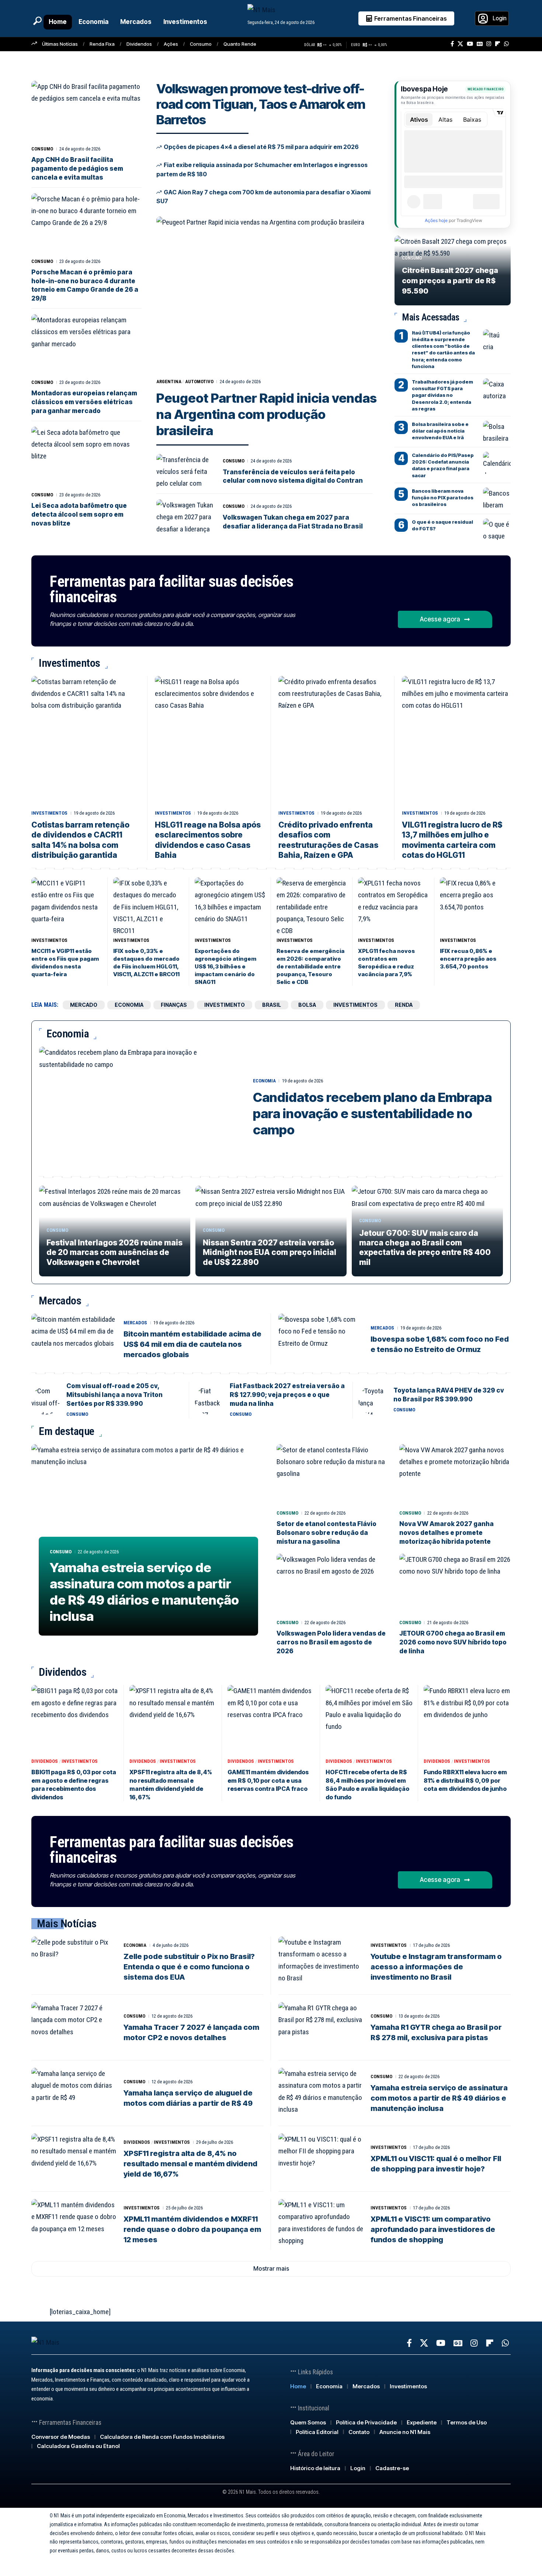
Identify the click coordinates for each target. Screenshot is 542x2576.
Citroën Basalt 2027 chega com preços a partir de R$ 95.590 (450, 281)
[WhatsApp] (506, 44)
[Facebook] (452, 44)
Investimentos (49, 813)
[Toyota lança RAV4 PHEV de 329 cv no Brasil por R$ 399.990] (373, 1400)
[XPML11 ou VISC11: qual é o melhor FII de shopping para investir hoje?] (321, 2159)
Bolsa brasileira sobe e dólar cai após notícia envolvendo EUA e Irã (440, 431)
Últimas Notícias (60, 44)
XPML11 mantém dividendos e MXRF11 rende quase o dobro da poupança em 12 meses (192, 2229)
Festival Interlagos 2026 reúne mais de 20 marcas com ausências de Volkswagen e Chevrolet (114, 1252)
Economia (264, 1081)
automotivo (199, 382)
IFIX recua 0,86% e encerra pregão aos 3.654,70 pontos (468, 959)
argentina (169, 382)
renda (404, 1005)
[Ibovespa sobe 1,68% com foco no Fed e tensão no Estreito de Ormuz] (321, 1339)
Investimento (225, 1005)
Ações (171, 44)
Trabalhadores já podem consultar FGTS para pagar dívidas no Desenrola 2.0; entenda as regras (442, 395)
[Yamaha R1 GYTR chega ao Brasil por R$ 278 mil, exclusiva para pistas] (321, 2028)
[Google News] (480, 44)
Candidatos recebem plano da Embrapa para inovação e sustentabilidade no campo (372, 1113)
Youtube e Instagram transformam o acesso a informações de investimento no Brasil (436, 1967)
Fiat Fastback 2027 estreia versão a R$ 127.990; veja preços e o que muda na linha (287, 1395)
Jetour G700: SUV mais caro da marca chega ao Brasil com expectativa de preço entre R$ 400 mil (425, 1248)
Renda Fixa (102, 44)
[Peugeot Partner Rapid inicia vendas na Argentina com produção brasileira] (268, 295)
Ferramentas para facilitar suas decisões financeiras (171, 589)
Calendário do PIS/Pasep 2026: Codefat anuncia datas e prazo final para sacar (443, 465)
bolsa (307, 1005)
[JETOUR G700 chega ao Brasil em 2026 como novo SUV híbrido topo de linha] (455, 1585)
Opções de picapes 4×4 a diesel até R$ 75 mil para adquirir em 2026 (261, 147)
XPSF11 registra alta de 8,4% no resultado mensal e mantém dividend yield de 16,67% (190, 2164)
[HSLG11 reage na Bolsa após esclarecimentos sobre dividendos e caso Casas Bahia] (209, 741)
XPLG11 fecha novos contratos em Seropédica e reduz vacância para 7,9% (386, 963)
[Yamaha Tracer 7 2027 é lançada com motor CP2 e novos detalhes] (74, 2028)
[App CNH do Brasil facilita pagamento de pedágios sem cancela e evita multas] (86, 112)
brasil (272, 1005)
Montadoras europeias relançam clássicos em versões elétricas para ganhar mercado (84, 402)
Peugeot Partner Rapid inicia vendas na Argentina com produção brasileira (267, 414)
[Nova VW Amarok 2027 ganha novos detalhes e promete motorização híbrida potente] (455, 1475)
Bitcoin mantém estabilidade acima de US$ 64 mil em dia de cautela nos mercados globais (192, 1344)
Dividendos (139, 44)
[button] (37, 21)
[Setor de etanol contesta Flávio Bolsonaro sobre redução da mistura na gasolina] (332, 1475)
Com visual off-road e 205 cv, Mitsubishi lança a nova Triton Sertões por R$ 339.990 (114, 1395)
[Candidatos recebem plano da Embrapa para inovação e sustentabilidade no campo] (140, 1107)
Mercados (135, 1323)
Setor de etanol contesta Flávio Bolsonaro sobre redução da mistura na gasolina (326, 1533)
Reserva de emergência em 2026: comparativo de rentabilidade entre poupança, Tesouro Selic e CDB (310, 966)
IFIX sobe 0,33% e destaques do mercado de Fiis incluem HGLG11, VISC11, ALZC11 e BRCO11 (146, 963)
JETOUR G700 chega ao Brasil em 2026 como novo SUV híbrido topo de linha (453, 1642)
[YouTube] (470, 44)
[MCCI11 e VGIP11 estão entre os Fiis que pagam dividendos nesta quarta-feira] (67, 906)
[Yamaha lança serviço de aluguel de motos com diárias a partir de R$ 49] (74, 2093)
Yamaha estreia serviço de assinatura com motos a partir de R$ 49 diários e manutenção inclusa (144, 1592)
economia (129, 1005)
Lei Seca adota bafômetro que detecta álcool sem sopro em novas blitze (79, 514)
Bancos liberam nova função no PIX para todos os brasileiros (443, 497)
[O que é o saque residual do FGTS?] (497, 530)
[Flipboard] (498, 44)
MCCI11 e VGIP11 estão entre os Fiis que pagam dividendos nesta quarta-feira (65, 963)
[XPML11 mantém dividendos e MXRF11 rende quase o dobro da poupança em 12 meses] (74, 2225)
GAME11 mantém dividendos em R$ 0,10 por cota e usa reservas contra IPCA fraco (268, 1780)
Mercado (84, 1005)
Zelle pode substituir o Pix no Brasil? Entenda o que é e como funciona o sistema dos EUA (189, 1967)
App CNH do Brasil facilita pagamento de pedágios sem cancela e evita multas (77, 169)
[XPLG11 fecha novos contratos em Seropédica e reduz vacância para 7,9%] (393, 906)
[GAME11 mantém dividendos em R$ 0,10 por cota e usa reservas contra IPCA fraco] (271, 1720)
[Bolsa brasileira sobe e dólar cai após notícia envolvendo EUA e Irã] (497, 432)
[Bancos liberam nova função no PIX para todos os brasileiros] (497, 499)
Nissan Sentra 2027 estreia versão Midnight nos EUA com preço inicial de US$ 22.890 (270, 1252)
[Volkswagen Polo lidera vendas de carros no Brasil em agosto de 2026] (332, 1585)
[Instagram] (489, 44)
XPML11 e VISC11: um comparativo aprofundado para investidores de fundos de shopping (433, 2229)
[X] (460, 44)
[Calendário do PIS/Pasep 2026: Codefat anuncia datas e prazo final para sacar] (497, 463)
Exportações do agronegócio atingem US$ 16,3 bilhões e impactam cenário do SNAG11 (225, 966)
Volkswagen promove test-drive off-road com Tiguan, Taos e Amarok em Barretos (261, 104)
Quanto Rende (240, 44)
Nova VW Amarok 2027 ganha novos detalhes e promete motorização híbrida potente (447, 1533)
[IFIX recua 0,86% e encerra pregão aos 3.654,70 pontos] (475, 906)
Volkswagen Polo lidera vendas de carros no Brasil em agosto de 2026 (331, 1642)
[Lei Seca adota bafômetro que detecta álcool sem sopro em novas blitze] (86, 457)
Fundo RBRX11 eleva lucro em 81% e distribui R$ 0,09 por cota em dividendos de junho (465, 1780)
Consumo (201, 44)
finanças (174, 1005)
